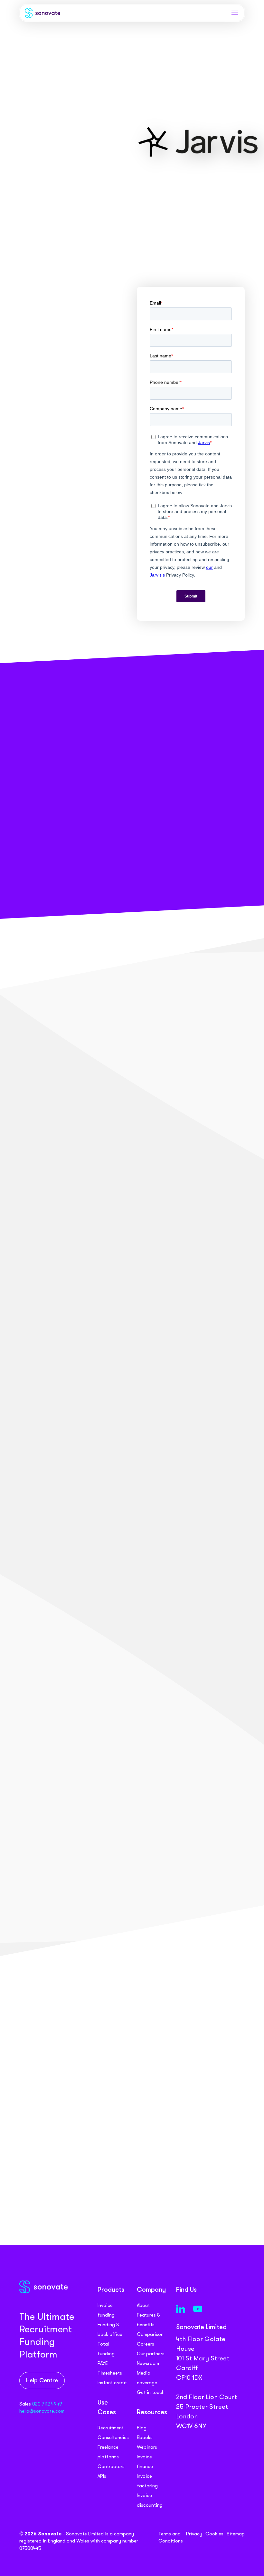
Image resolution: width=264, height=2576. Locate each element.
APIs (102, 2476)
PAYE (103, 2363)
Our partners (151, 2354)
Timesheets (110, 2373)
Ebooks (145, 2437)
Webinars (147, 2447)
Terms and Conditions (171, 2537)
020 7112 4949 (47, 2404)
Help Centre (42, 2381)
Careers (146, 2344)
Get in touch (151, 2392)
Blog (142, 2428)
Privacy (194, 2534)
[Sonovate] (42, 14)
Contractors (111, 2466)
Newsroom (148, 2363)
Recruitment (111, 2428)
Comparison (150, 2334)
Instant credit (112, 2383)
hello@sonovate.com (42, 2411)
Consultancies (113, 2437)
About (143, 2305)
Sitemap (236, 2534)
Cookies (214, 2534)
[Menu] (235, 13)
